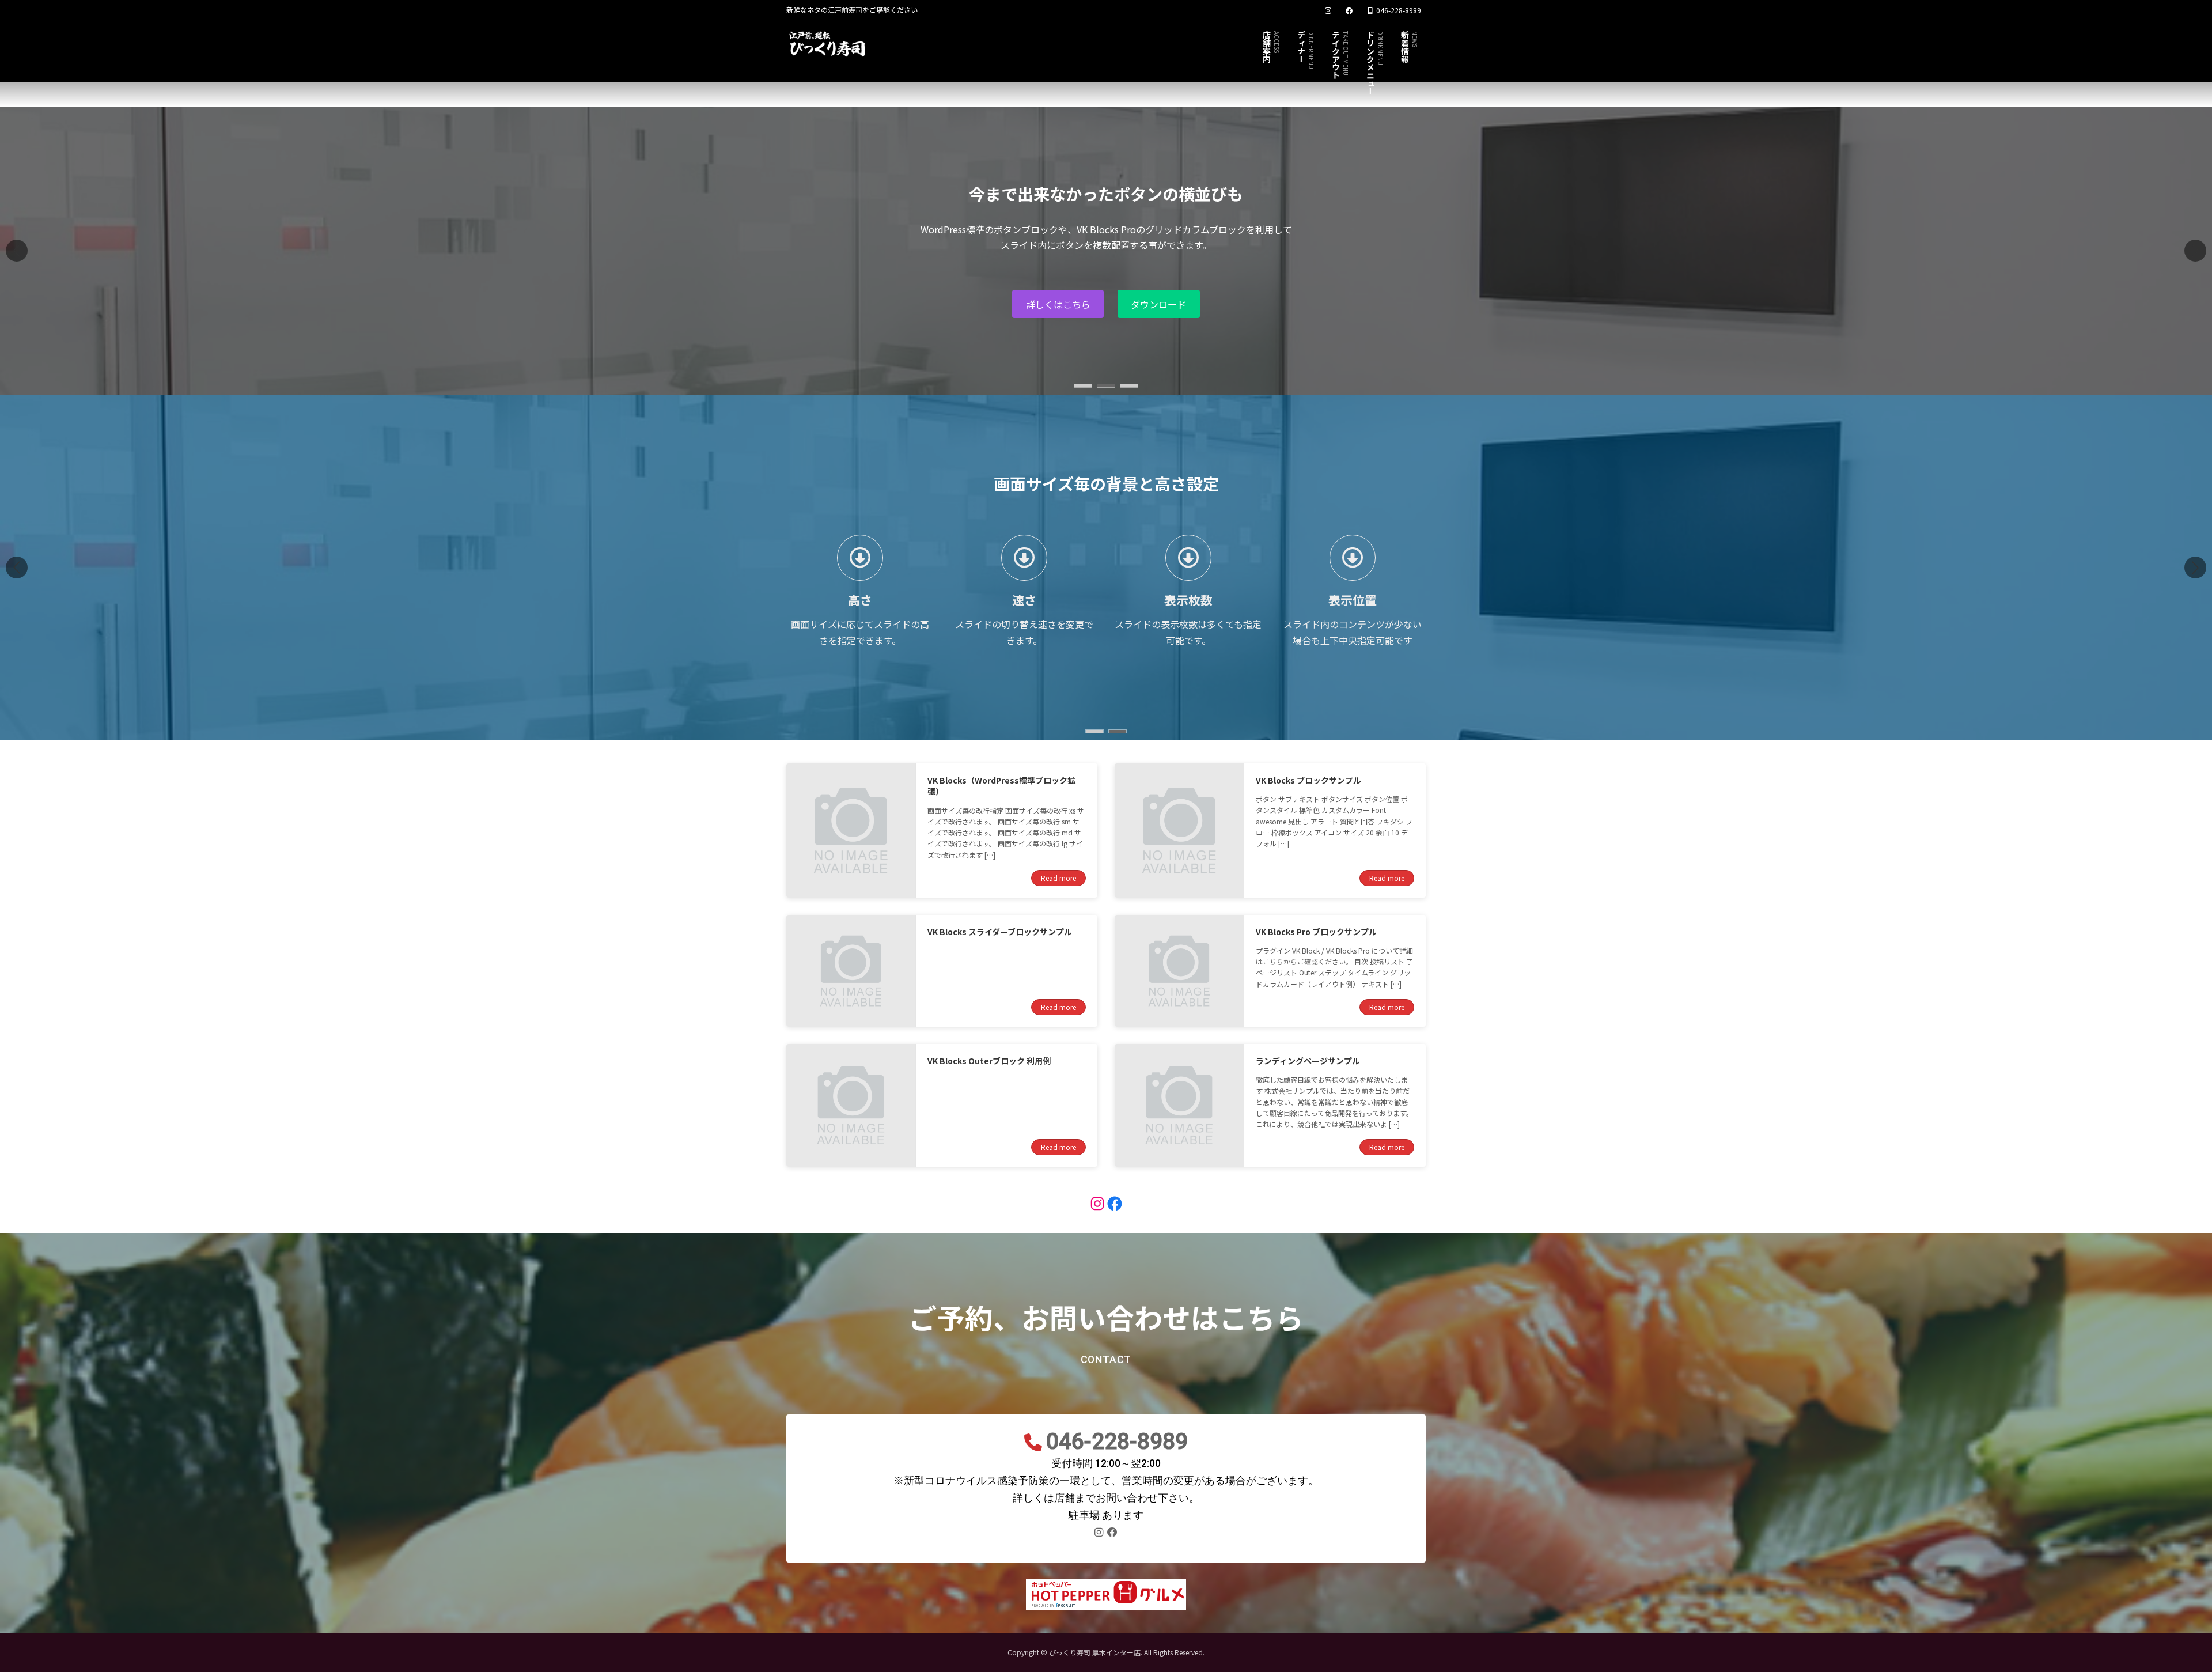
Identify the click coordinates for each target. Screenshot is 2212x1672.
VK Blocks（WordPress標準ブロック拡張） (1001, 786)
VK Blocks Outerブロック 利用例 (989, 1061)
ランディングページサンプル (1308, 1061)
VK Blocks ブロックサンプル (1308, 780)
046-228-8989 (1117, 1441)
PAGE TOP (2156, 1611)
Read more (1058, 878)
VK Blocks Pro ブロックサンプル (1316, 932)
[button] (2195, 251)
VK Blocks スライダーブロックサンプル (1000, 932)
